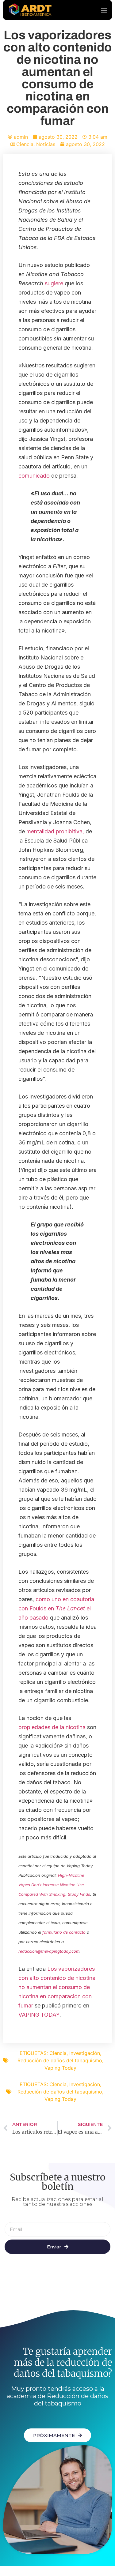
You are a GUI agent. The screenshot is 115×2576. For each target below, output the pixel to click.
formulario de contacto (64, 1932)
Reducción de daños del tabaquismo (60, 2060)
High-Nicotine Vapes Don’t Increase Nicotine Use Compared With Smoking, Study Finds (54, 1885)
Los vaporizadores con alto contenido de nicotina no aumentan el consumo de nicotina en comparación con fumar (57, 1987)
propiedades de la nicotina (52, 1727)
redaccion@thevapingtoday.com (49, 1951)
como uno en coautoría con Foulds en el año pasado (56, 1608)
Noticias (46, 144)
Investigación (85, 2053)
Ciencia (25, 144)
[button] (104, 10)
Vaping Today (60, 2068)
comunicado (34, 476)
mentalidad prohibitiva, (54, 831)
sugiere (54, 283)
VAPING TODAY (39, 2015)
